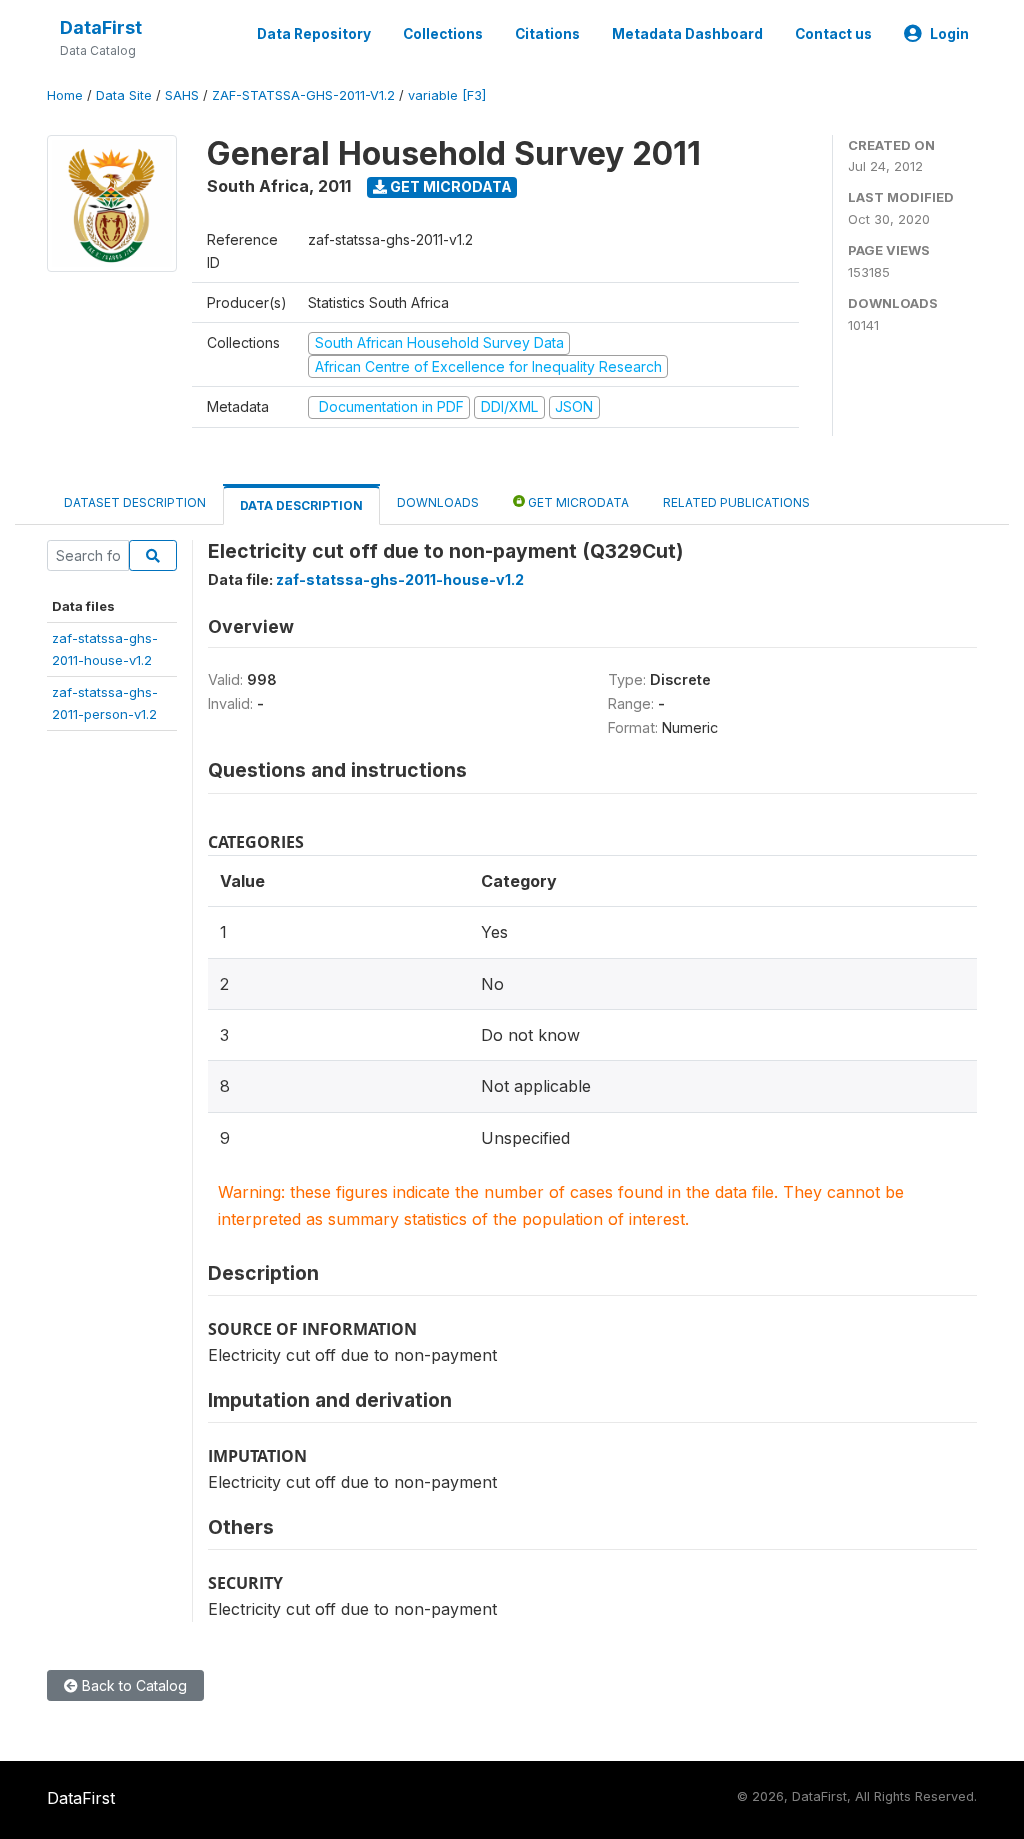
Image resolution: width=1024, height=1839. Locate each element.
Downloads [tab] (438, 502)
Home (65, 95)
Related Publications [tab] (736, 502)
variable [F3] (447, 95)
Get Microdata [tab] (577, 502)
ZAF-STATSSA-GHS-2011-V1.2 (303, 95)
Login (949, 34)
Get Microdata (449, 186)
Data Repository (314, 34)
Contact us (833, 34)
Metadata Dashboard (687, 34)
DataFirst (101, 27)
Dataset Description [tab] (135, 502)
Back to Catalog (132, 1685)
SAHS (182, 95)
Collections (443, 34)
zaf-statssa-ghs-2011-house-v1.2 (400, 579)
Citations (547, 34)
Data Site (124, 95)
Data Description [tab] (301, 505)
